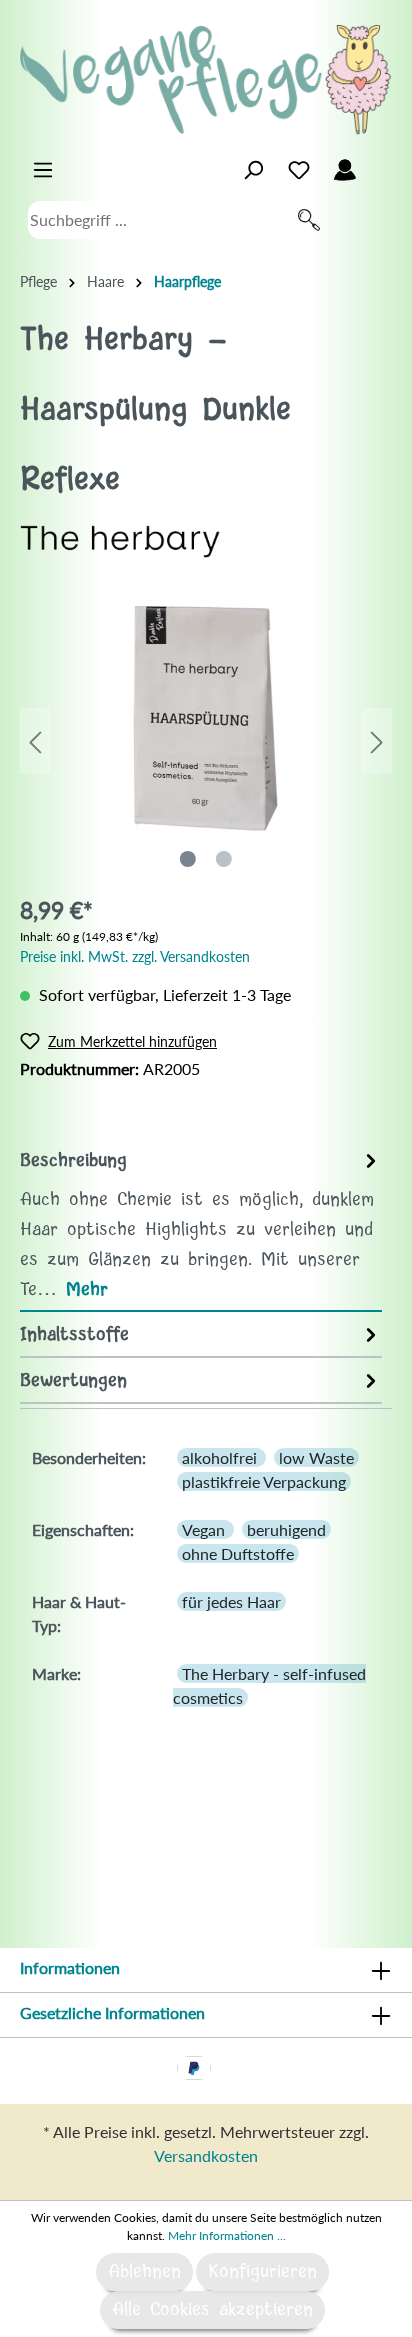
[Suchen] (309, 220)
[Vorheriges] (35, 741)
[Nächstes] (377, 741)
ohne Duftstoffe (238, 1553)
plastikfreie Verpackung (264, 1481)
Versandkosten (206, 2155)
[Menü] (43, 170)
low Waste (316, 1457)
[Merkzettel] (299, 170)
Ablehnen (144, 2272)
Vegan (205, 1529)
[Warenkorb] (380, 165)
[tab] (201, 1224)
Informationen (70, 1967)
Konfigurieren (262, 2272)
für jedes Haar (231, 1601)
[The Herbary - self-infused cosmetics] (120, 539)
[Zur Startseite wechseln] (206, 79)
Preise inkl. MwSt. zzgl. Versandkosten (135, 956)
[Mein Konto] (345, 170)
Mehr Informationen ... (227, 2235)
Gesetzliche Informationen (112, 2012)
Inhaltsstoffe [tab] (74, 1335)
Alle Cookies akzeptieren (212, 2310)
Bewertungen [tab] (73, 1381)
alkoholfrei (221, 1457)
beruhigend (286, 1529)
